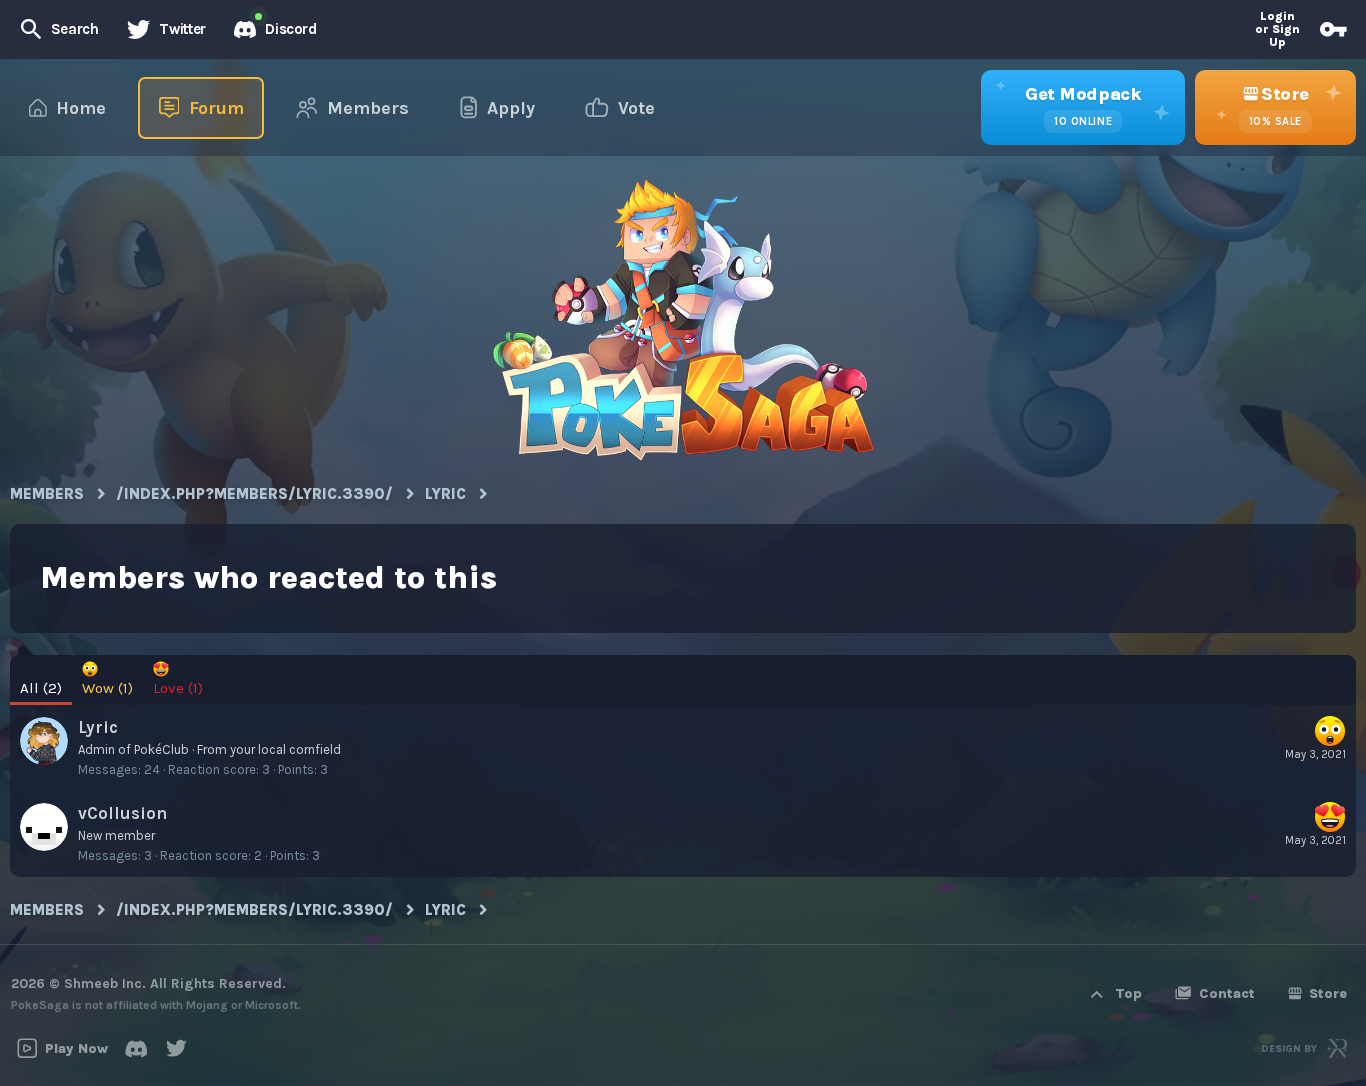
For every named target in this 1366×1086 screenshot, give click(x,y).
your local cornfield (285, 749)
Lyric (98, 727)
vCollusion (122, 813)
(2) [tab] (41, 688)
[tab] (107, 680)
